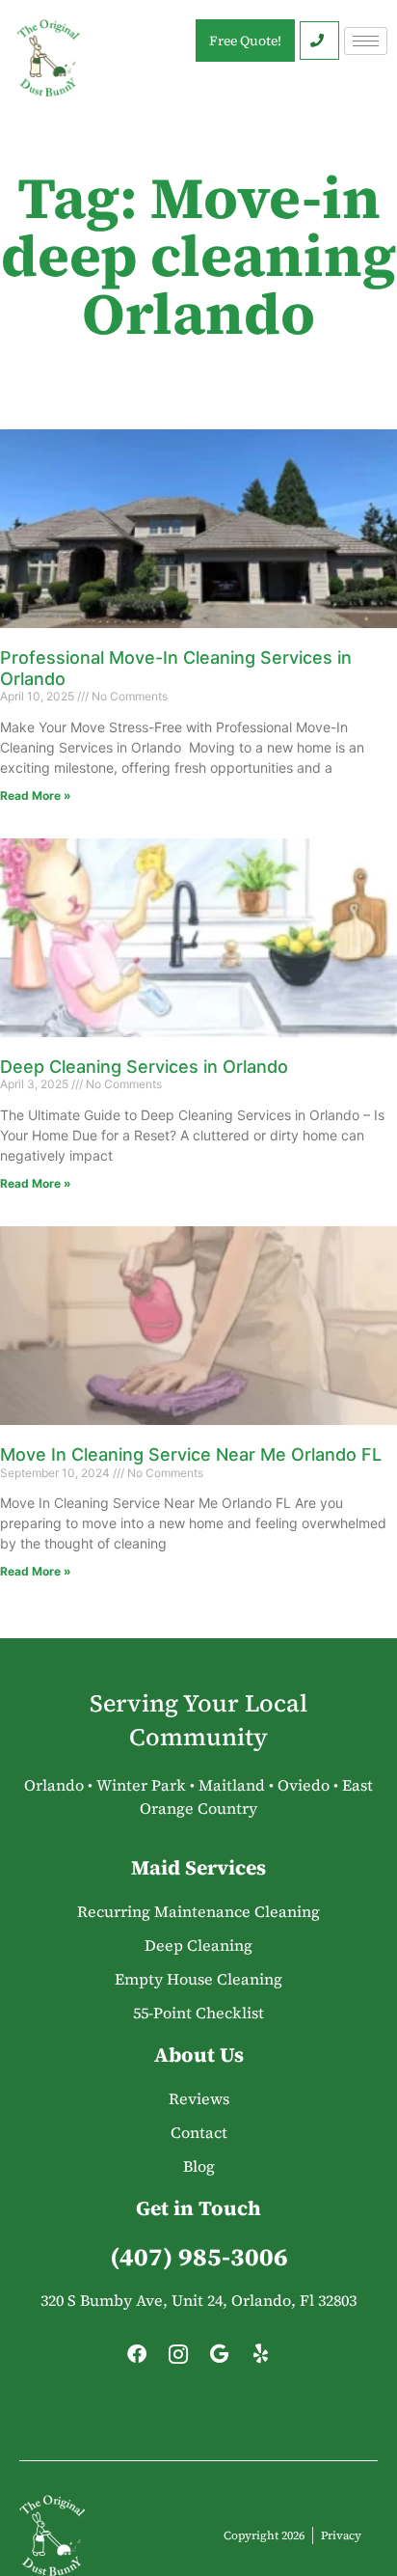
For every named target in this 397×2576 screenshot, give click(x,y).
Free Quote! (245, 41)
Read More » (36, 795)
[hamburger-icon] (366, 41)
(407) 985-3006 (199, 2257)
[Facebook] (137, 2359)
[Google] (220, 2359)
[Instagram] (178, 2359)
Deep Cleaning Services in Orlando (144, 1067)
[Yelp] (261, 2359)
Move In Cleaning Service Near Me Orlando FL (191, 1454)
